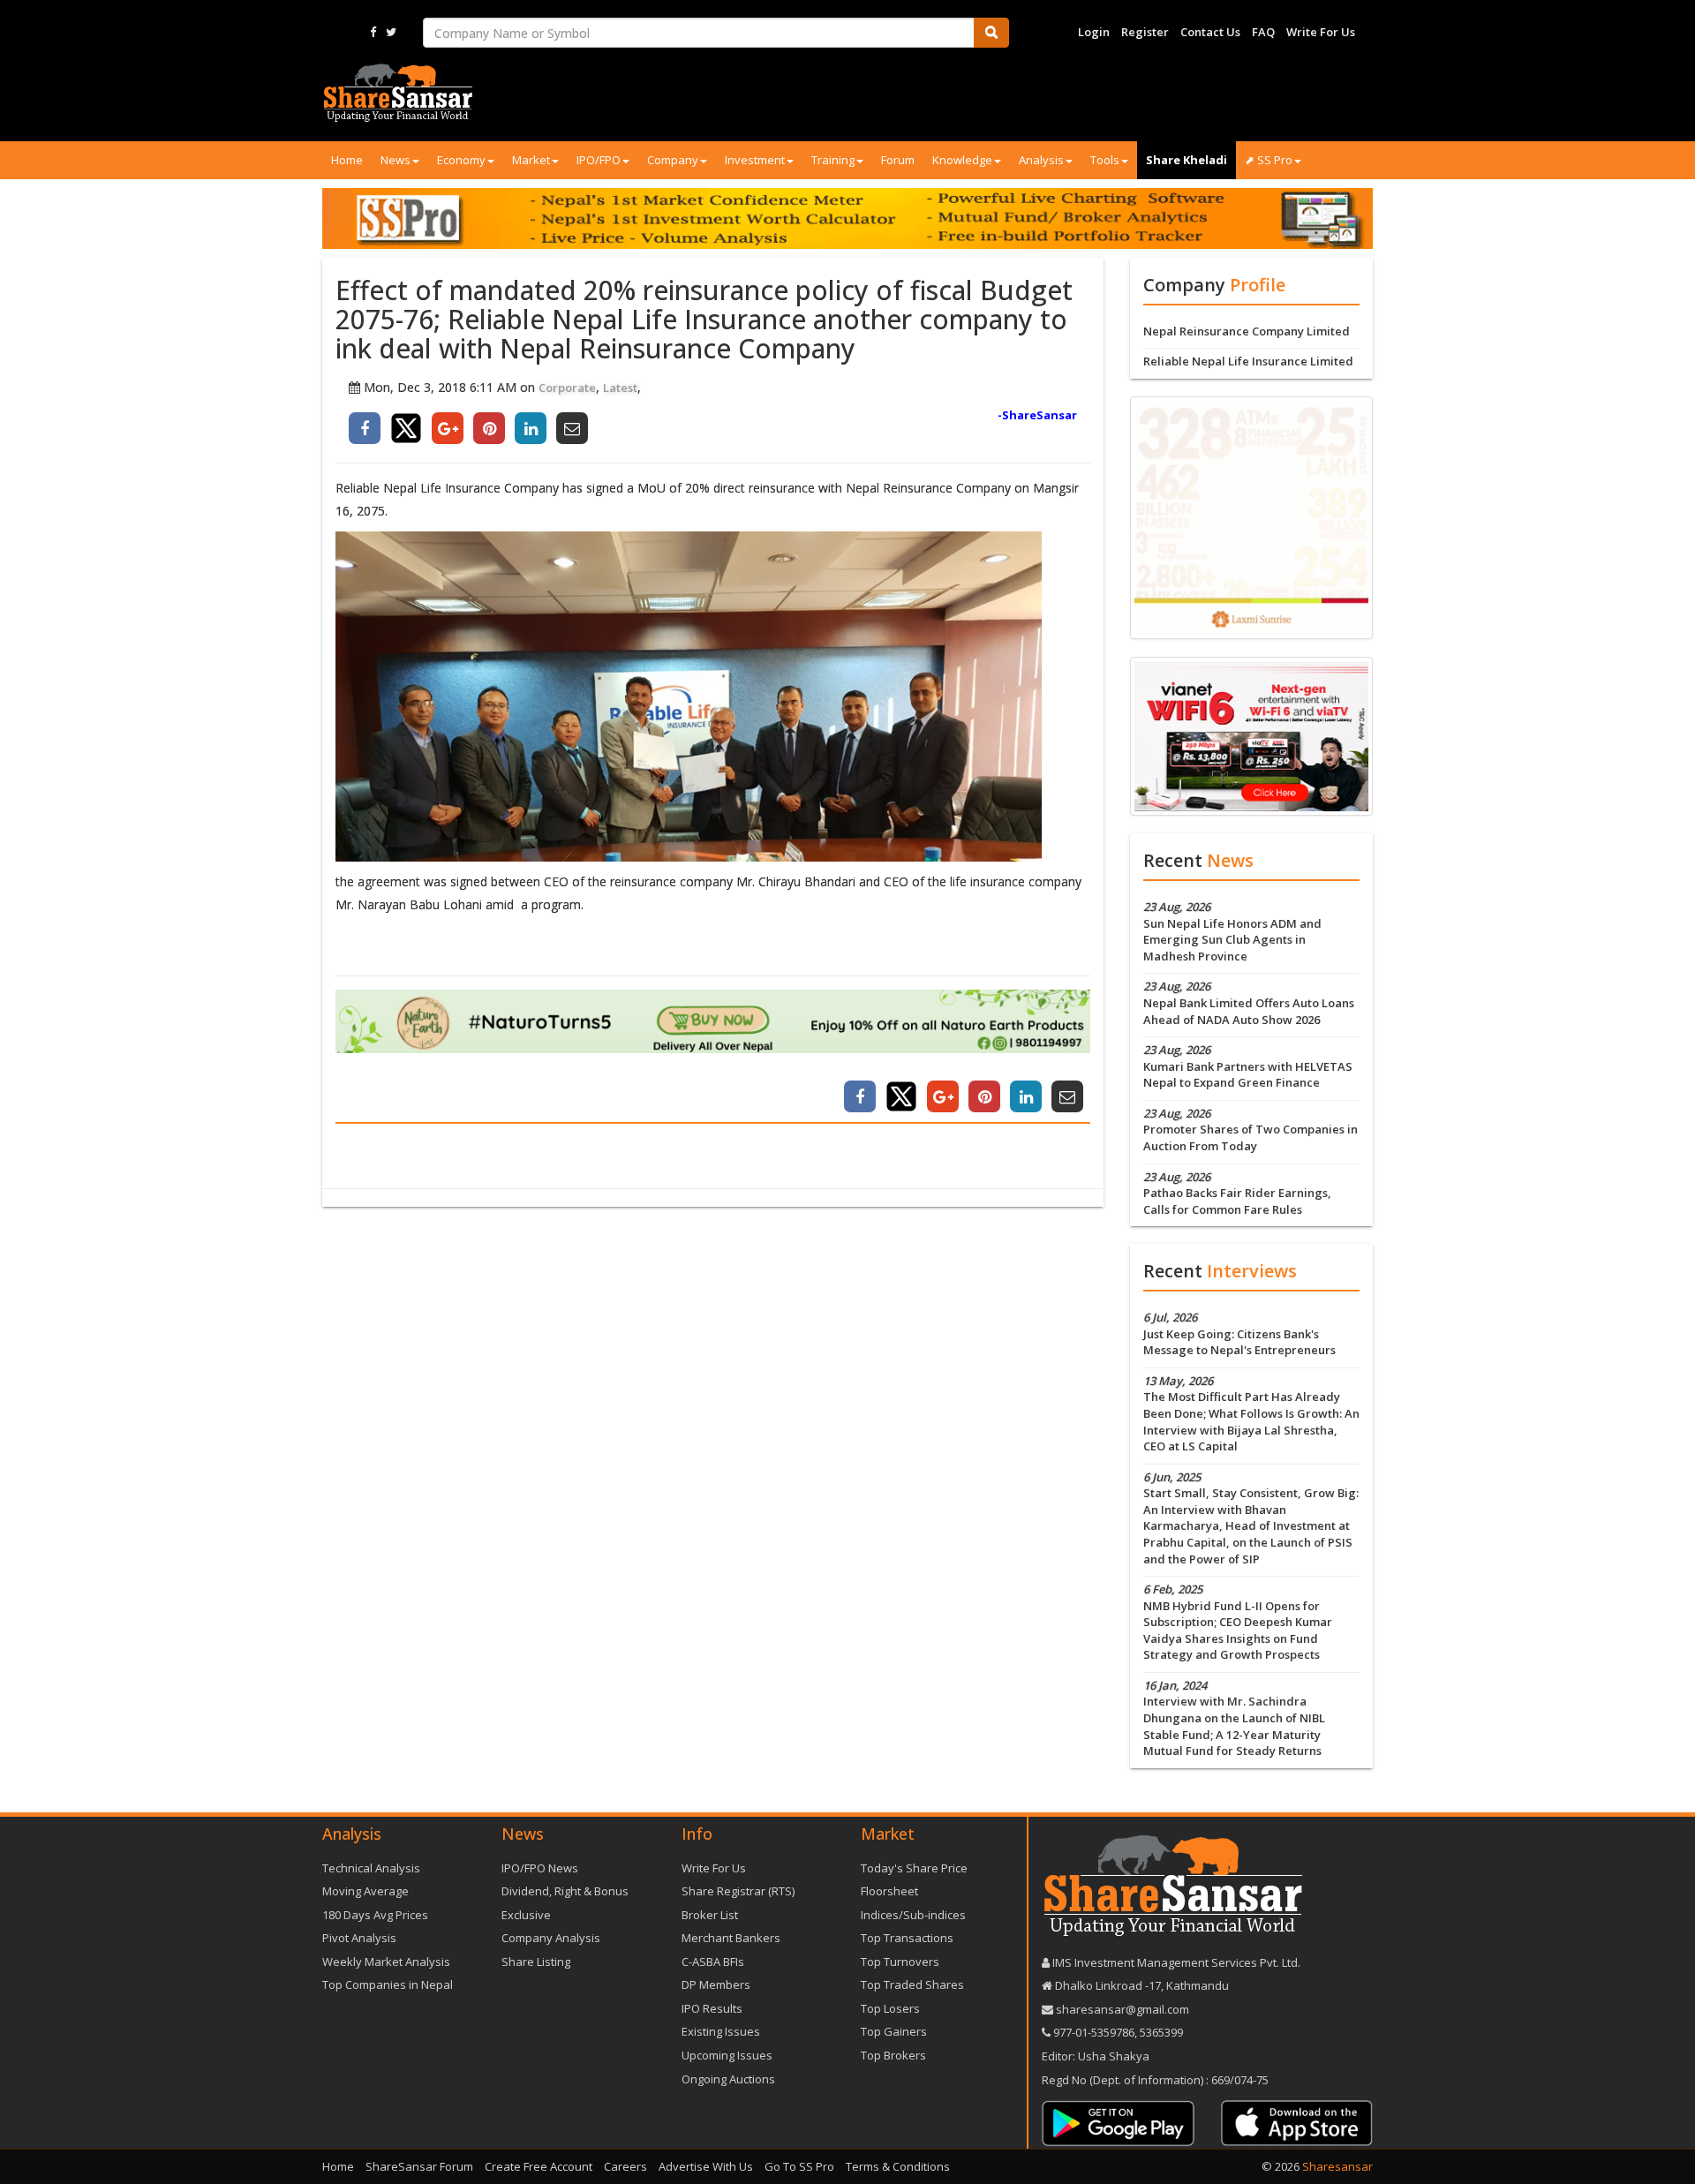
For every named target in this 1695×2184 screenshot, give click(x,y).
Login (1094, 32)
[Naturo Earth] (713, 1022)
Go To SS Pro (799, 2166)
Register (1145, 32)
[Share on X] (406, 428)
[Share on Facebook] (365, 428)
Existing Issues (721, 2031)
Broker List (710, 1915)
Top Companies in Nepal (388, 1984)
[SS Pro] (847, 218)
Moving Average (365, 1891)
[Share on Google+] (448, 428)
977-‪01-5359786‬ (1094, 2032)
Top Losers (890, 2008)
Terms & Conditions (898, 2166)
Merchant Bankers (731, 1938)
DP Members (716, 1984)
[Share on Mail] (572, 428)
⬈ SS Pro (1269, 160)
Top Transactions (907, 1938)
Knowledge (962, 160)
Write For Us (1321, 32)
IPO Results (712, 2008)
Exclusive (526, 1915)
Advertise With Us (706, 2166)
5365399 (1160, 2032)
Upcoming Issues (727, 2055)
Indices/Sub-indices (913, 1915)
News (395, 160)
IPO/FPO (599, 160)
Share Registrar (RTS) (738, 1891)
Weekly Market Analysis (386, 1962)
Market (531, 160)
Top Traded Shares (912, 1984)
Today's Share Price (914, 1868)
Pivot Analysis (359, 1938)
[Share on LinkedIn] (531, 428)
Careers (625, 2166)
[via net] (1251, 735)
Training (833, 160)
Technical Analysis (371, 1868)
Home (347, 160)
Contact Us (1210, 32)
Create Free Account (539, 2166)
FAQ (1263, 32)
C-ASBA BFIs (713, 1962)
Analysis (1041, 160)
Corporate (567, 388)
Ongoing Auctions (728, 2079)
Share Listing (536, 1962)
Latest (620, 388)
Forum (898, 160)
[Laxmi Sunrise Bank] (1251, 516)
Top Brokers (893, 2055)
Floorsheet (889, 1891)
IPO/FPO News (540, 1868)
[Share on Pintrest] (489, 428)
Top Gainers (894, 2031)
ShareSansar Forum (419, 2166)
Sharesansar (1337, 2166)
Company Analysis (551, 1938)
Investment (755, 160)
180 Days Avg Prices (375, 1915)
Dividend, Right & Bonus (565, 1891)
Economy (461, 160)
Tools (1105, 160)
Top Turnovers (900, 1962)
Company (673, 160)
